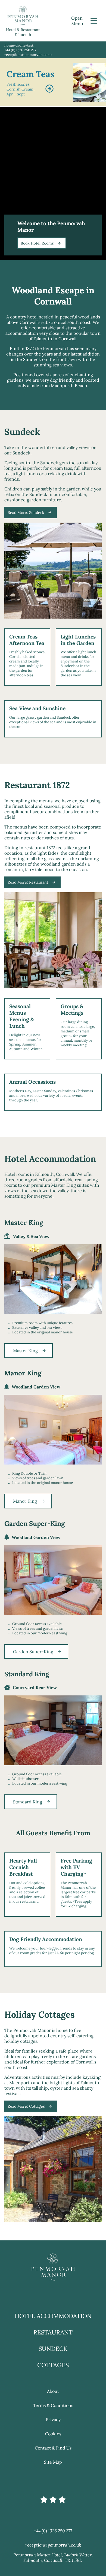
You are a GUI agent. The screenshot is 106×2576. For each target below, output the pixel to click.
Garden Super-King (33, 1652)
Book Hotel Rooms (37, 243)
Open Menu (77, 21)
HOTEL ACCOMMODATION (53, 2316)
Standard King (28, 1802)
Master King (25, 1351)
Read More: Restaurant (28, 882)
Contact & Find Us (53, 2448)
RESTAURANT (53, 2332)
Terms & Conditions (53, 2405)
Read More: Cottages (26, 2106)
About (53, 2391)
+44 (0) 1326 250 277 (20, 50)
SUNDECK (53, 2349)
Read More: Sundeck (26, 513)
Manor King (25, 1501)
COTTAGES (53, 2365)
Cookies (53, 2434)
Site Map (53, 2462)
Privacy (53, 2420)
